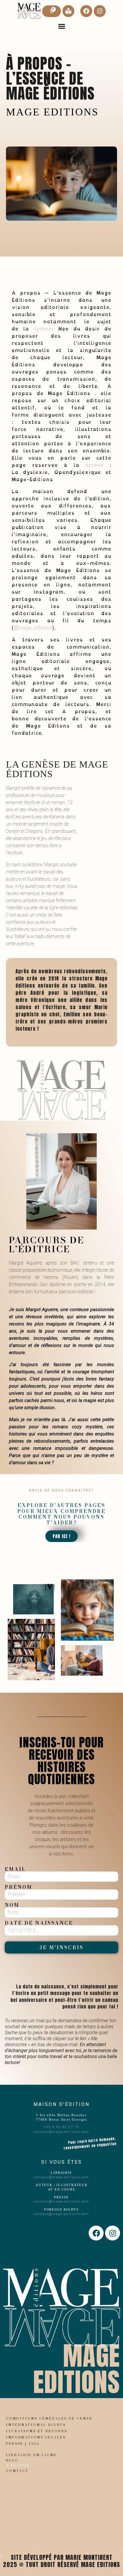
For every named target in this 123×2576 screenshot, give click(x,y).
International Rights (36, 2425)
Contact (17, 2471)
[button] (61, 26)
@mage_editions (33, 628)
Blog (12, 2460)
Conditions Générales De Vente (49, 2418)
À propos (18, 2465)
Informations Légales (36, 2437)
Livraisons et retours (37, 2431)
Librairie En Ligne (31, 2455)
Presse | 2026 (23, 2444)
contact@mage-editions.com (61, 2132)
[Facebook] (86, 11)
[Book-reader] (68, 11)
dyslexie (43, 329)
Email (15, 1869)
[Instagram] (100, 11)
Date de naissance (39, 1923)
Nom (12, 1905)
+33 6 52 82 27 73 (62, 2127)
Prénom (19, 1887)
